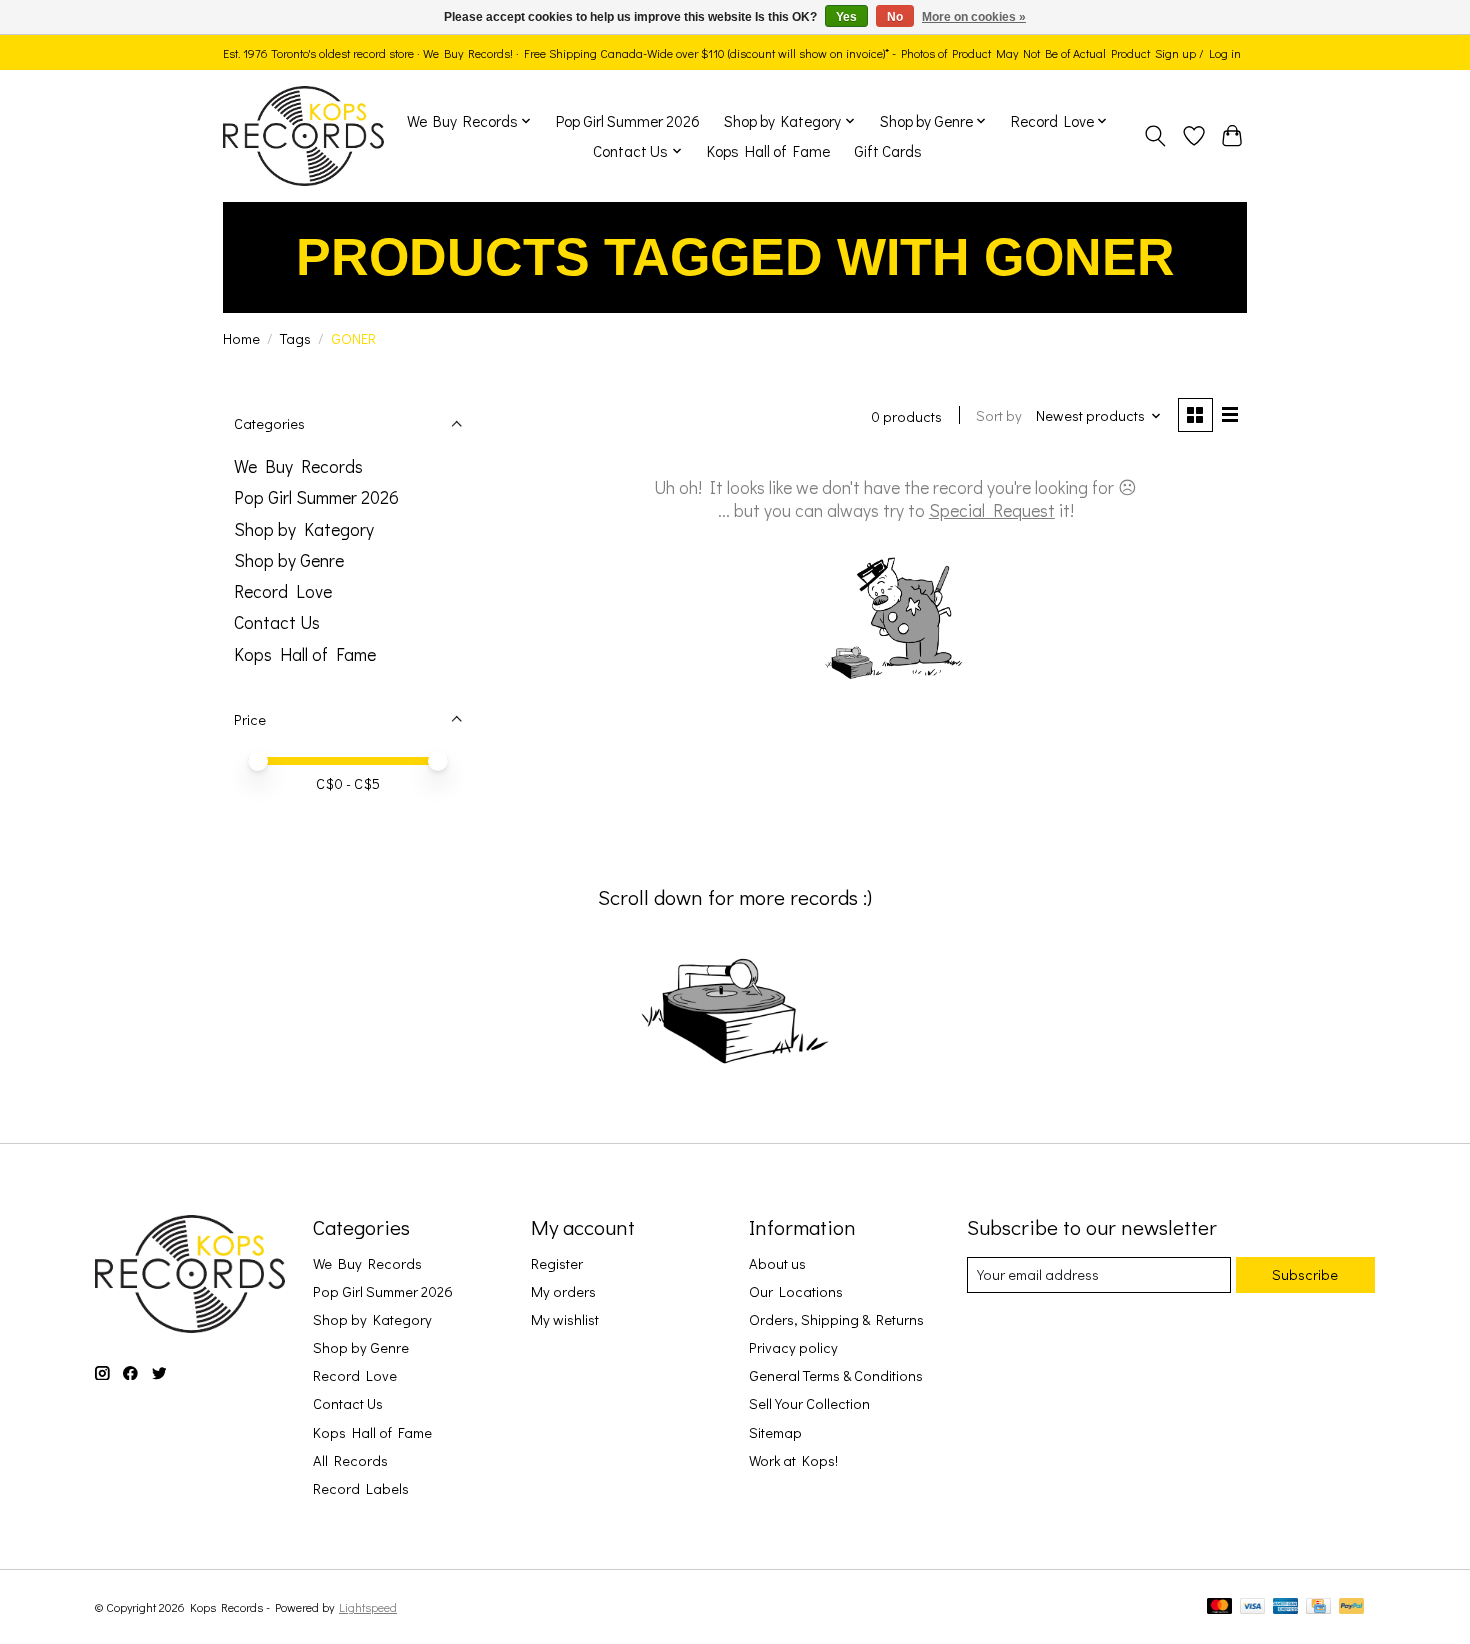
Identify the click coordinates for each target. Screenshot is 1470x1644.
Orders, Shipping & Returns (836, 1319)
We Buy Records (298, 466)
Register (557, 1263)
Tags (295, 338)
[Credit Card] (1318, 1607)
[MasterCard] (1220, 1607)
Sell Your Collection (809, 1403)
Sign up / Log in (1198, 53)
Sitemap (775, 1432)
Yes (846, 17)
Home (241, 338)
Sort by (999, 415)
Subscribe (1305, 1274)
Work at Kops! (793, 1460)
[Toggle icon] (1155, 136)
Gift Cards (888, 151)
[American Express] (1286, 1607)
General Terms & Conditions (836, 1375)
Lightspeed (368, 1607)
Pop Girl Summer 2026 (628, 121)
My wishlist (565, 1319)
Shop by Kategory (304, 529)
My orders (563, 1291)
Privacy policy (793, 1347)
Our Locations (796, 1291)
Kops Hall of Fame (768, 151)
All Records (350, 1460)
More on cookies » (974, 17)
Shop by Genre (289, 560)
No (895, 17)
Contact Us (277, 622)
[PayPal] (1352, 1607)
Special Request (992, 510)
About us (777, 1263)
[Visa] (1253, 1607)
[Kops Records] (303, 136)
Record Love (283, 591)
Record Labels (361, 1488)
